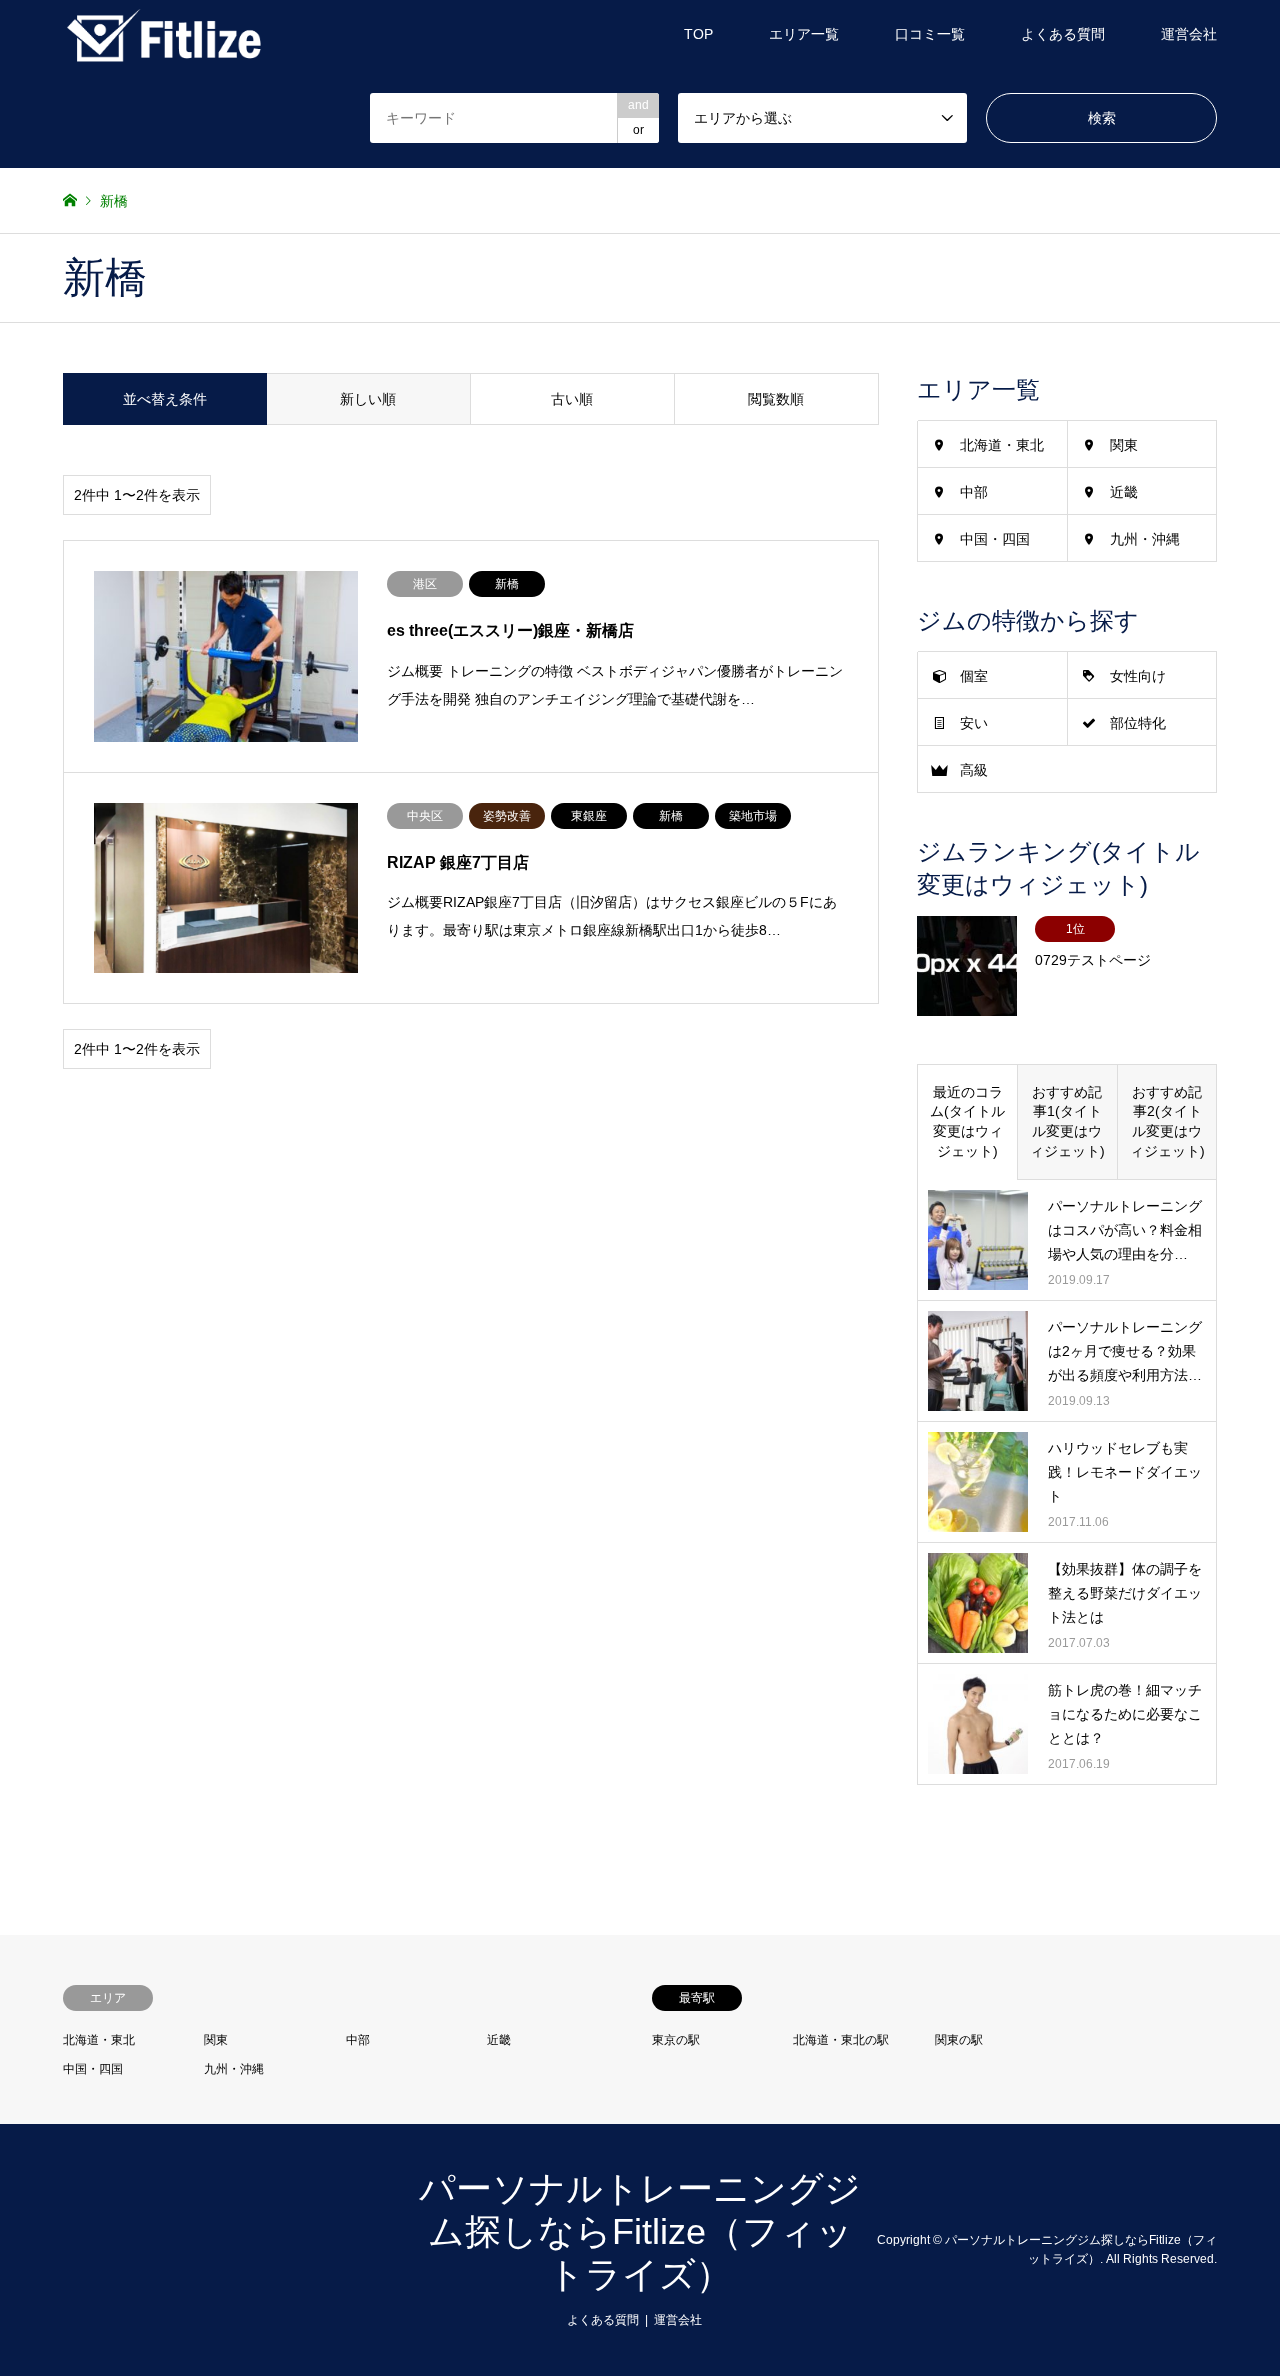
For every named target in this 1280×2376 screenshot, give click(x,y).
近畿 (1124, 492)
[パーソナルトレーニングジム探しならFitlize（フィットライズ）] (163, 34)
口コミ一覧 (930, 34)
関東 (1124, 445)
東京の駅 (676, 2040)
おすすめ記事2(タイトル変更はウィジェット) (1167, 1121)
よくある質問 (1063, 34)
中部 (974, 492)
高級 (974, 770)
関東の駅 (959, 2040)
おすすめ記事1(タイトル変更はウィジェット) (1067, 1121)
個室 (974, 676)
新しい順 (368, 399)
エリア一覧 (804, 34)
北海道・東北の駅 (841, 2040)
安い (974, 723)
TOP (698, 34)
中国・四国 (995, 539)
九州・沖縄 (1145, 539)
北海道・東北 (1002, 445)
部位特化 (1138, 723)
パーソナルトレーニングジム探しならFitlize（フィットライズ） (640, 2231)
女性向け (1138, 676)
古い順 (572, 399)
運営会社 (1189, 34)
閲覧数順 (776, 399)
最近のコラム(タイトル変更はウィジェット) (967, 1121)
